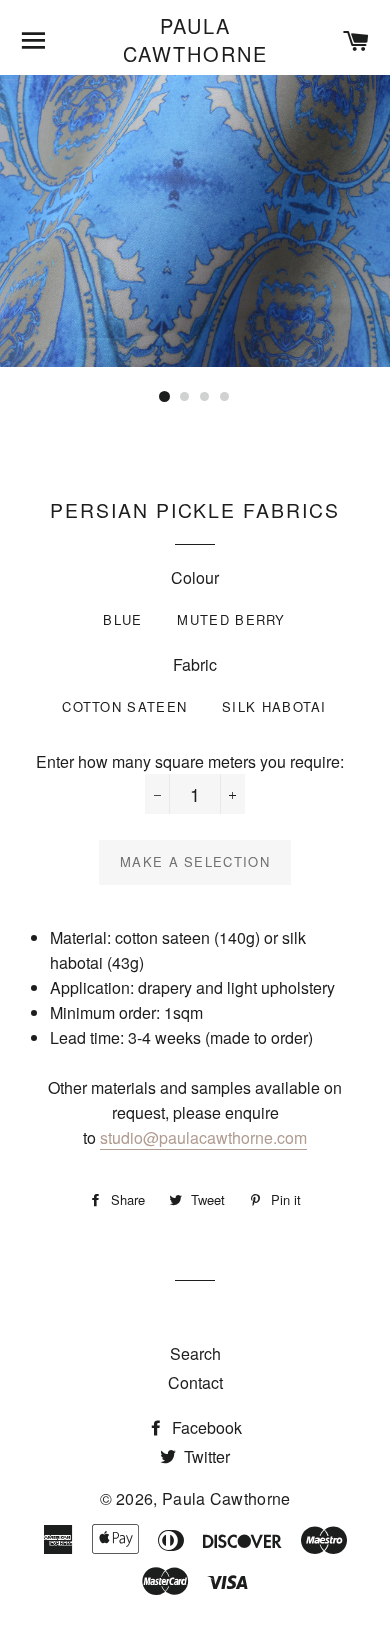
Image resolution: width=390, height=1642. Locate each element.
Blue (122, 619)
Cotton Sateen (124, 706)
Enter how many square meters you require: (190, 761)
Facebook (205, 1427)
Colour (195, 577)
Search (195, 1353)
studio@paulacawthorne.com (203, 1137)
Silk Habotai (274, 706)
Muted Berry (231, 619)
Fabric (195, 664)
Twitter (205, 1456)
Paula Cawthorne (195, 40)
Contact (195, 1382)
